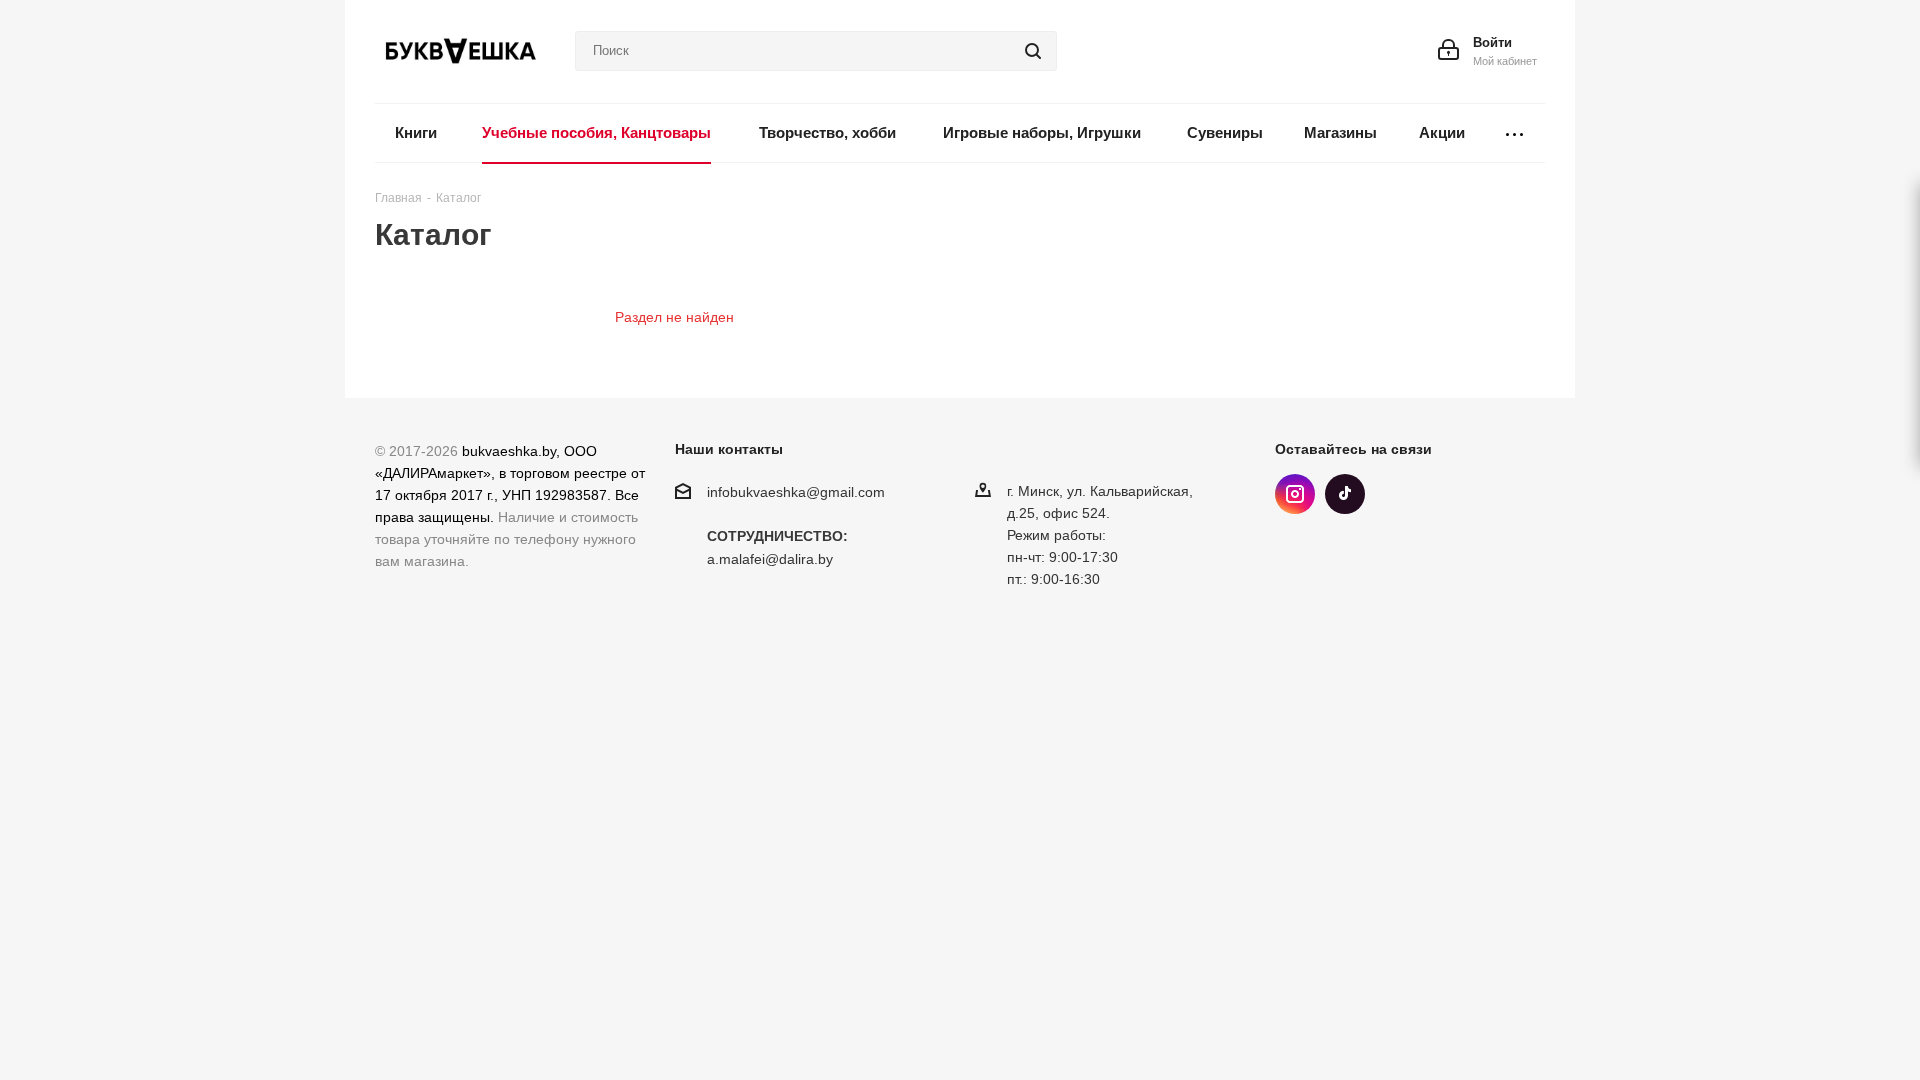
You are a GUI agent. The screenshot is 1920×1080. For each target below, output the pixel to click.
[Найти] (1033, 51)
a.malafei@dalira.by (770, 560)
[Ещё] (1515, 133)
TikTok (1345, 494)
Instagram (1295, 494)
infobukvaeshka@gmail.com (796, 492)
